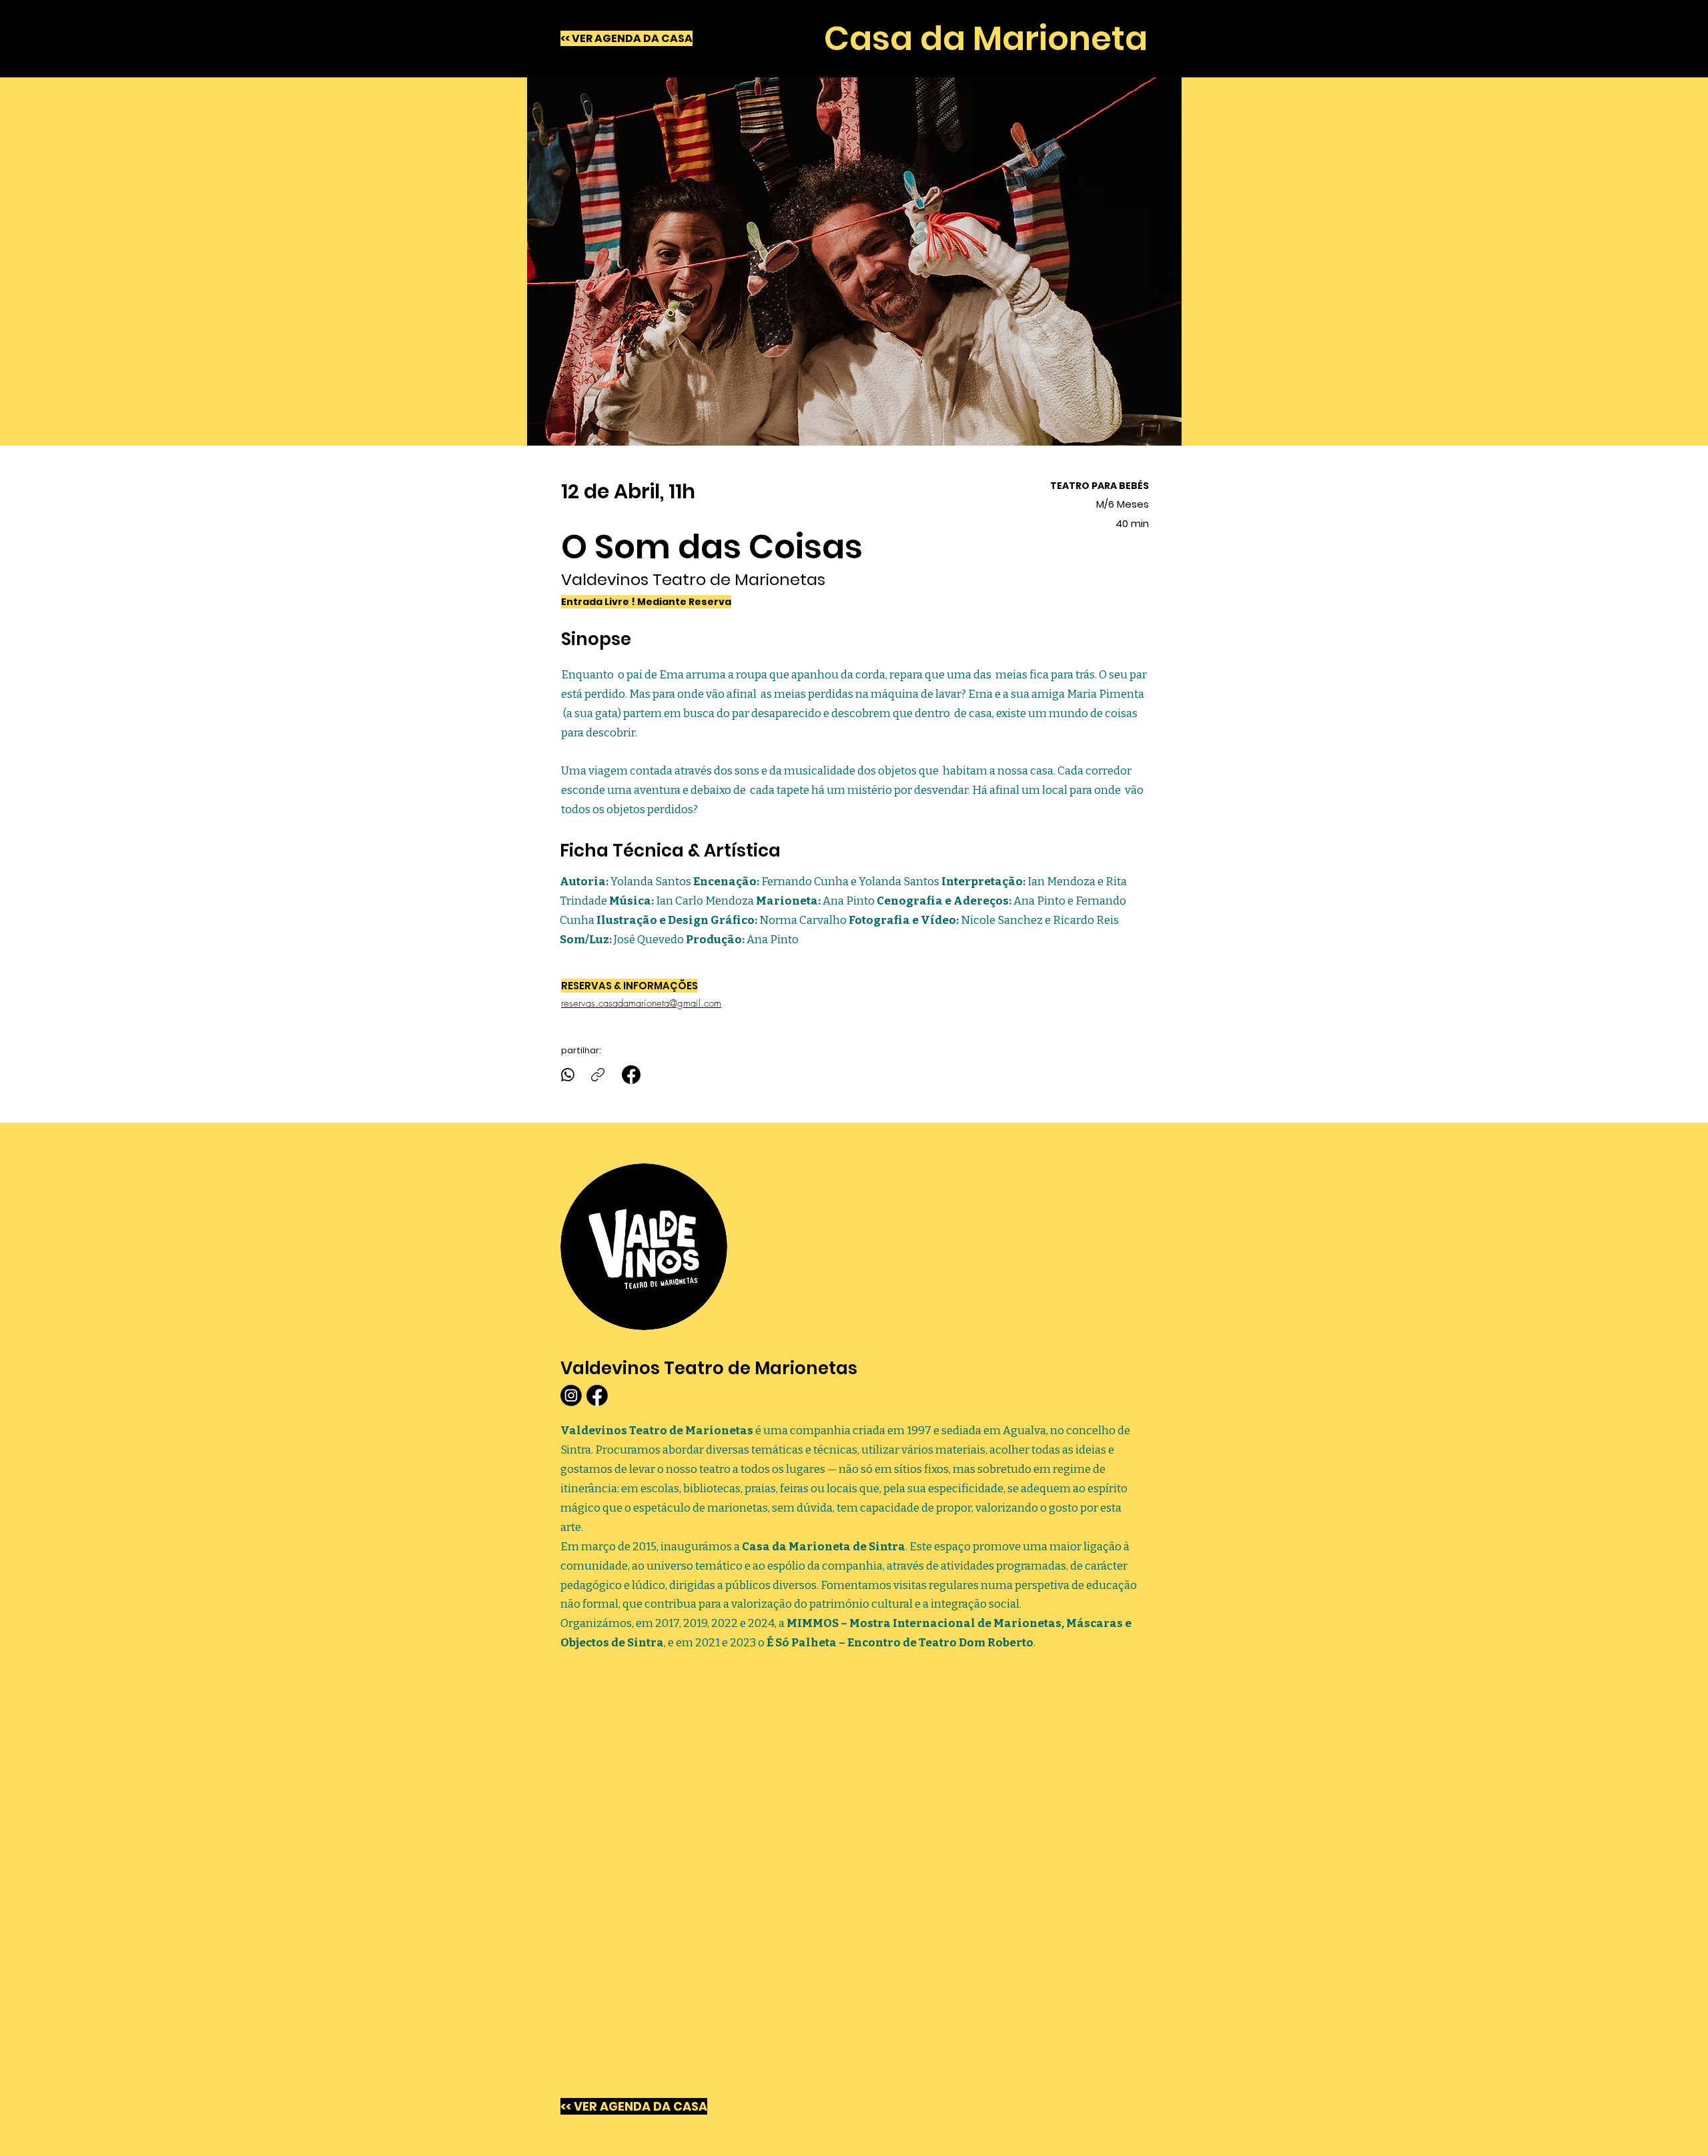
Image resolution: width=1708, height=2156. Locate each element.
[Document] (631, 1075)
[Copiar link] (598, 1075)
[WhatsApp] (568, 1075)
